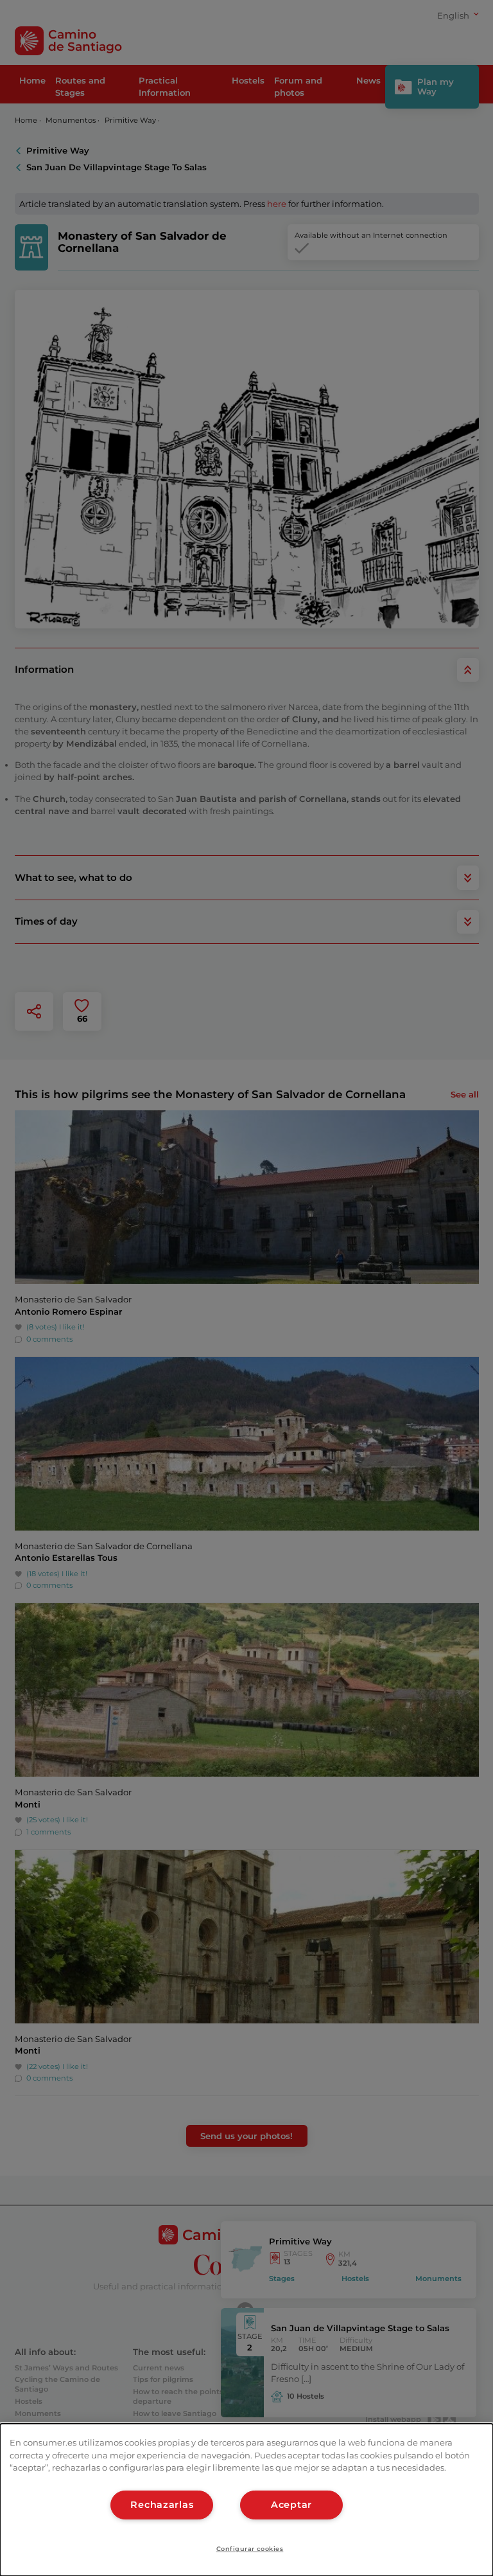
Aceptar (291, 2505)
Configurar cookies (250, 2549)
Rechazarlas (162, 2505)
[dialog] (246, 2500)
